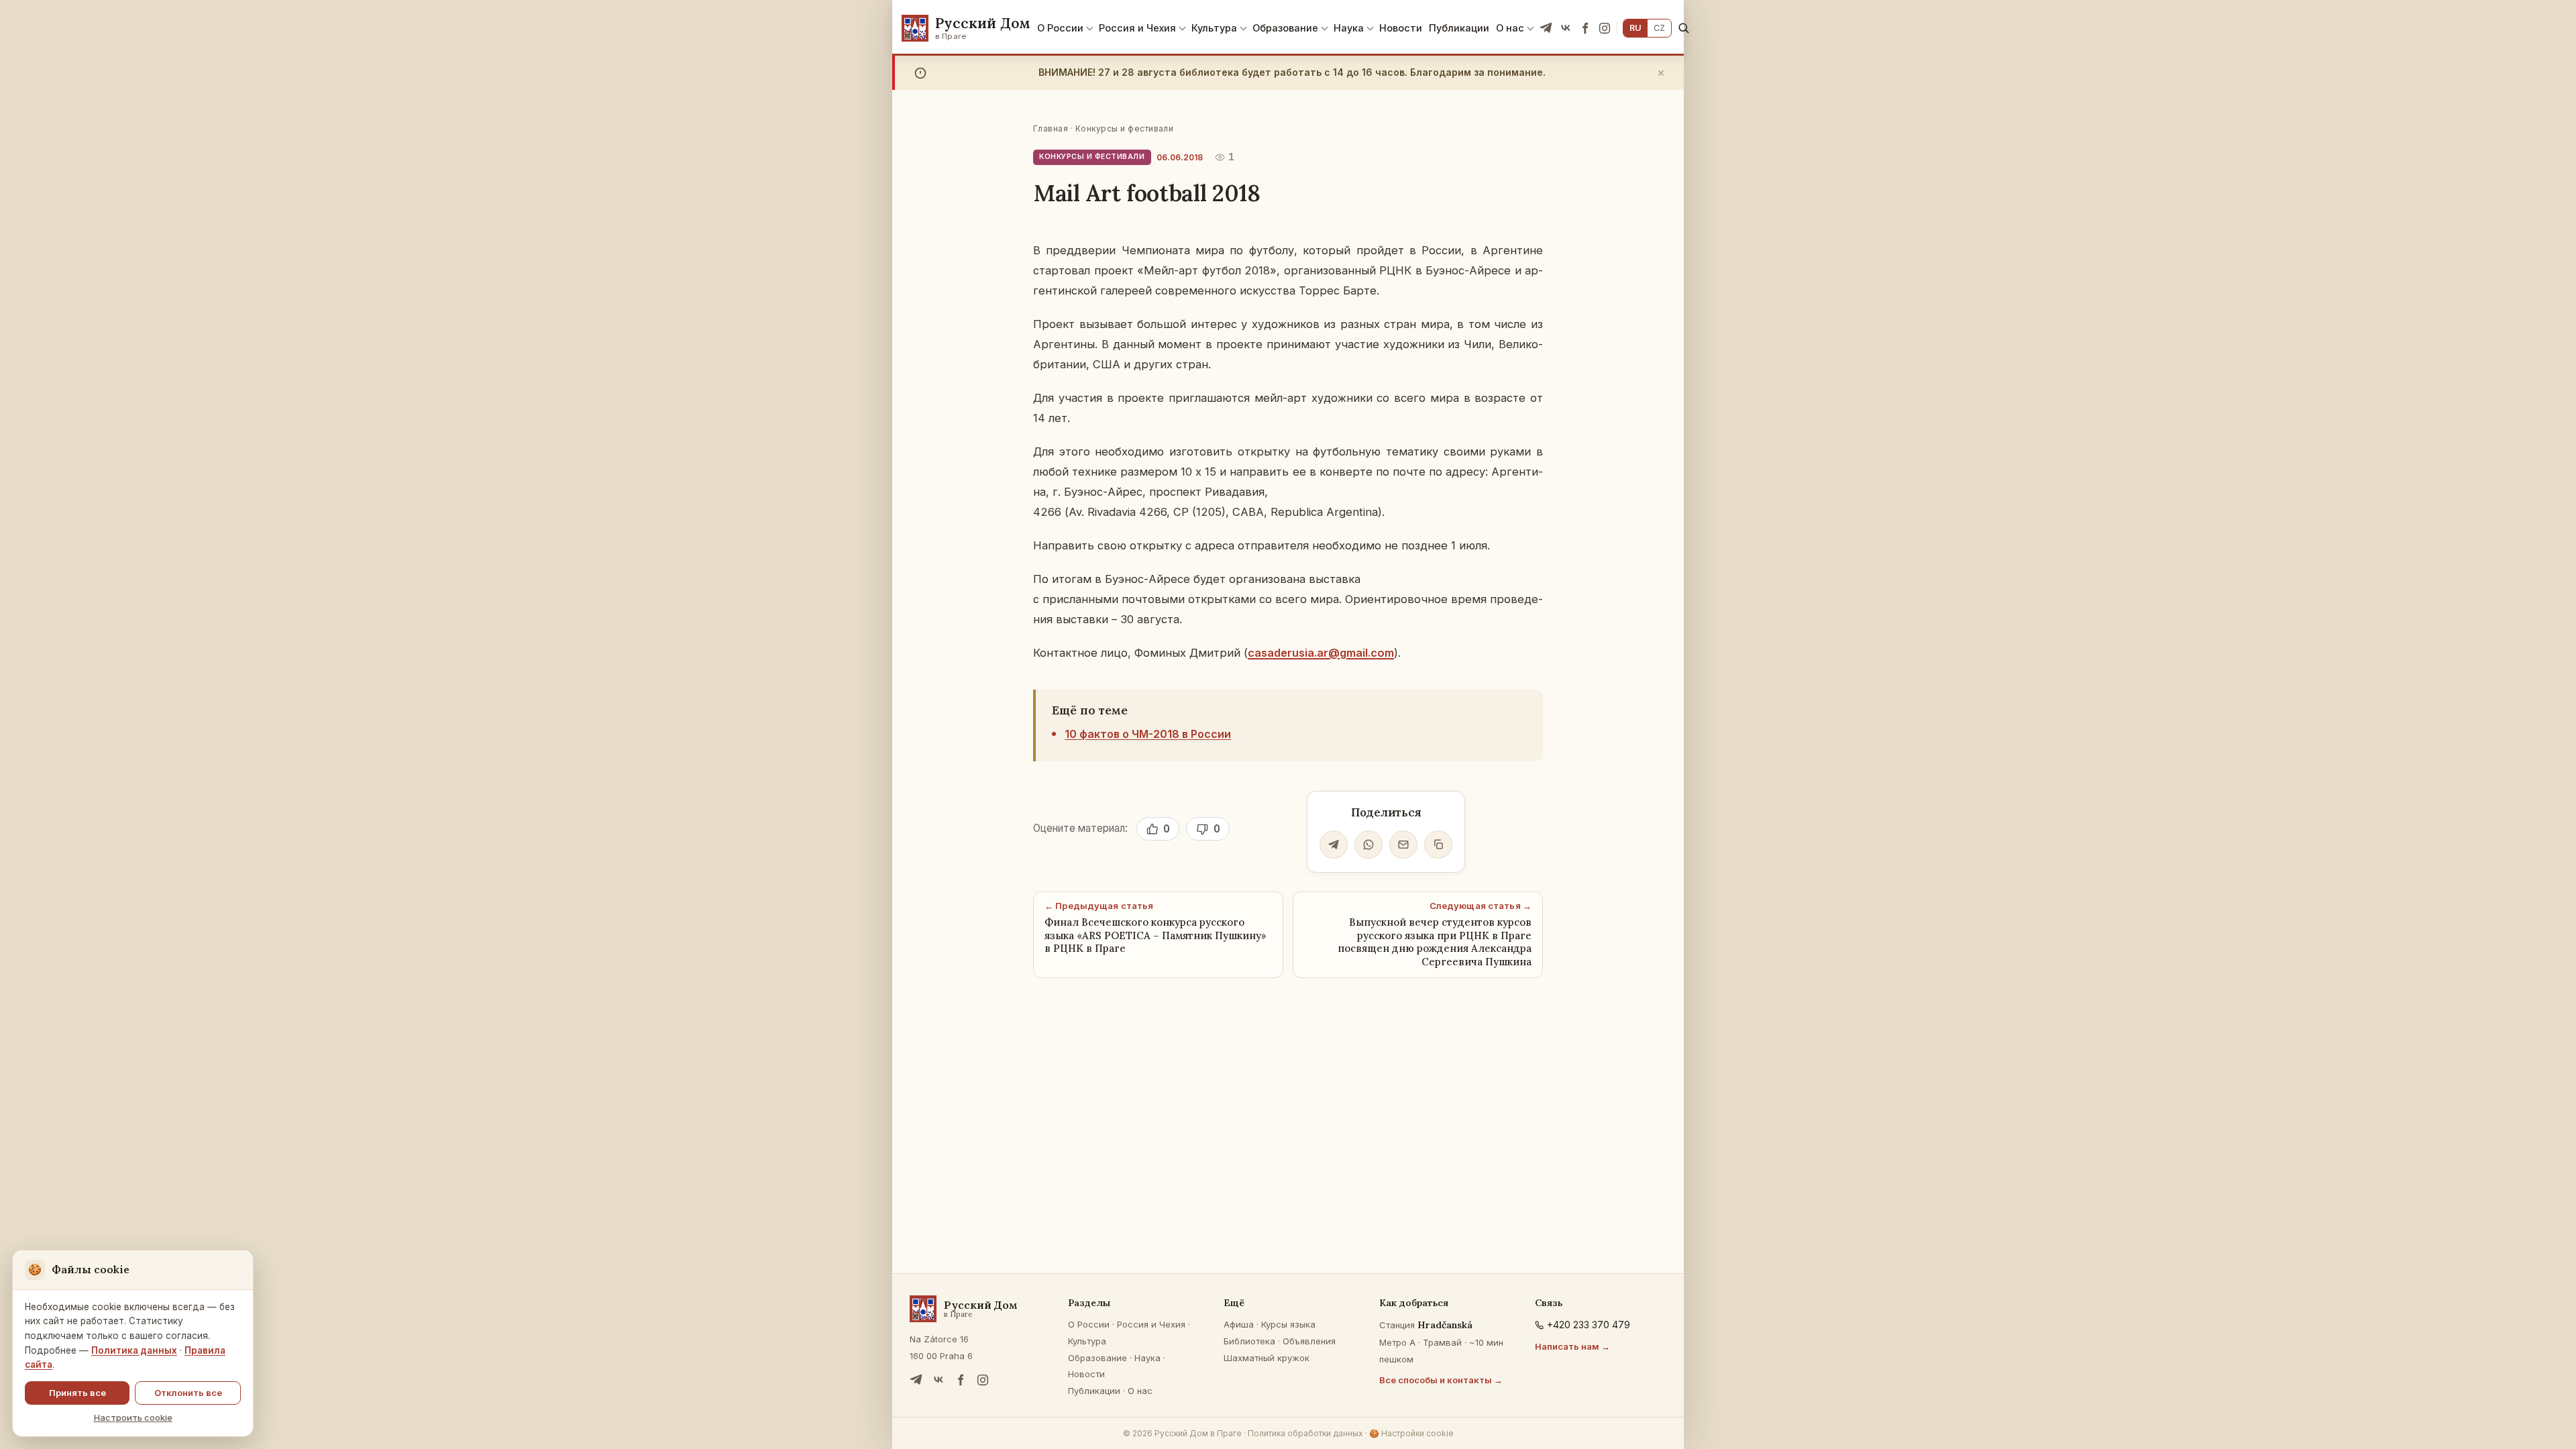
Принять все (77, 1393)
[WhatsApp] (1368, 845)
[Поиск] (1683, 28)
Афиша (1239, 1324)
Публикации (1459, 28)
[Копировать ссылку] (1438, 845)
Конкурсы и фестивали (1125, 128)
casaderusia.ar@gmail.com (1321, 653)
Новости (1401, 28)
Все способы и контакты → (1441, 1380)
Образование (1285, 28)
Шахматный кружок (1267, 1358)
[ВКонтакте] (1566, 28)
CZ (1659, 28)
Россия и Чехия (1137, 28)
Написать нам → (1572, 1346)
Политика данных (134, 1350)
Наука (1349, 28)
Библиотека (1249, 1341)
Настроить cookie (133, 1417)
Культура (1214, 28)
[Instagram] (1605, 28)
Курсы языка (1288, 1324)
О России (1060, 28)
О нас (1510, 28)
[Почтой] (1403, 845)
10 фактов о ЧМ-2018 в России (1148, 734)
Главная (1051, 128)
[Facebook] (1585, 28)
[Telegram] (1546, 28)
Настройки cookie (1411, 1433)
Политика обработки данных (1305, 1433)
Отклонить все (188, 1393)
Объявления (1309, 1341)
